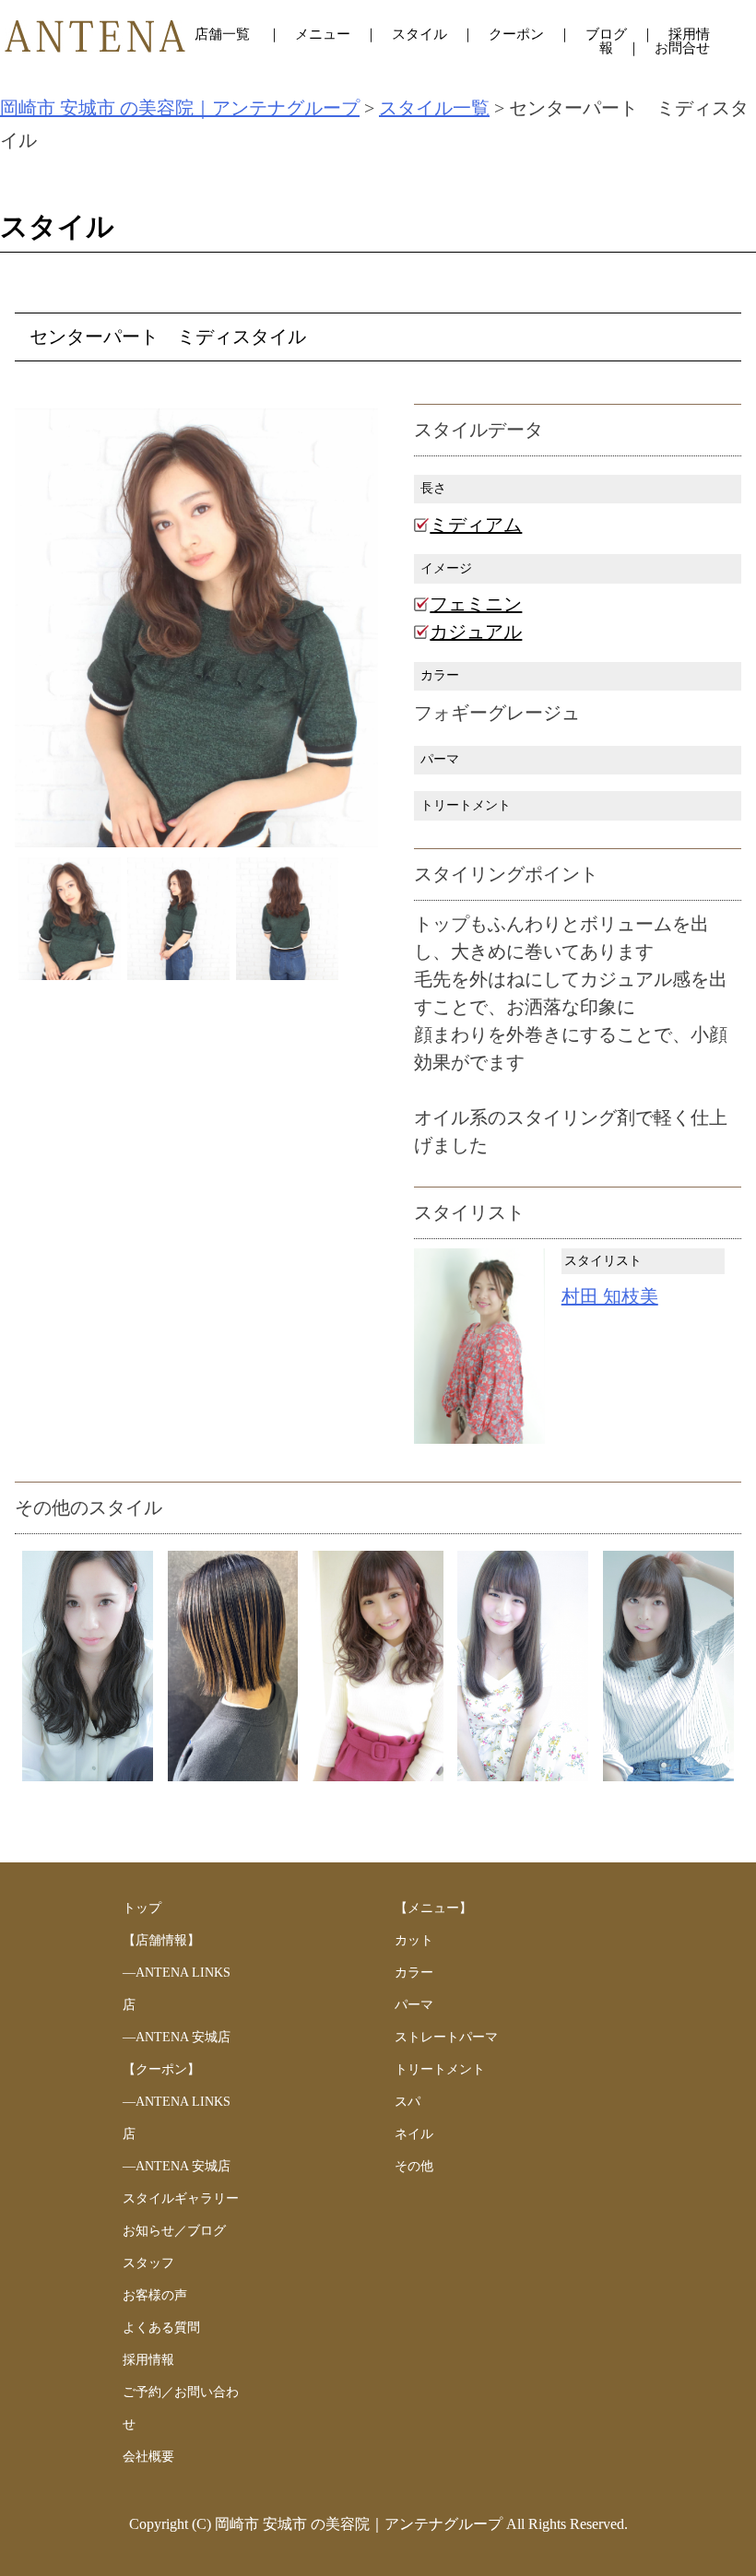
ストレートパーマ (446, 2037)
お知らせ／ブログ (174, 2231)
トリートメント (440, 2069)
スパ (408, 2102)
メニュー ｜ (343, 34)
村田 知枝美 (610, 1296)
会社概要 (148, 2457)
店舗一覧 (224, 34)
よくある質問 (161, 2328)
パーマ (414, 2005)
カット (414, 1940)
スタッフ (148, 2263)
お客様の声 (155, 2295)
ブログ (606, 34)
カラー (414, 1973)
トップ (142, 1908)
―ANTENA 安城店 (177, 2037)
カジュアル (476, 632)
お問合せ (682, 48)
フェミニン (476, 604)
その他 (414, 2166)
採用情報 (148, 2360)
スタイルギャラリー (181, 2198)
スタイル (419, 34)
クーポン (516, 34)
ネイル (414, 2134)
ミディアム (476, 525)
